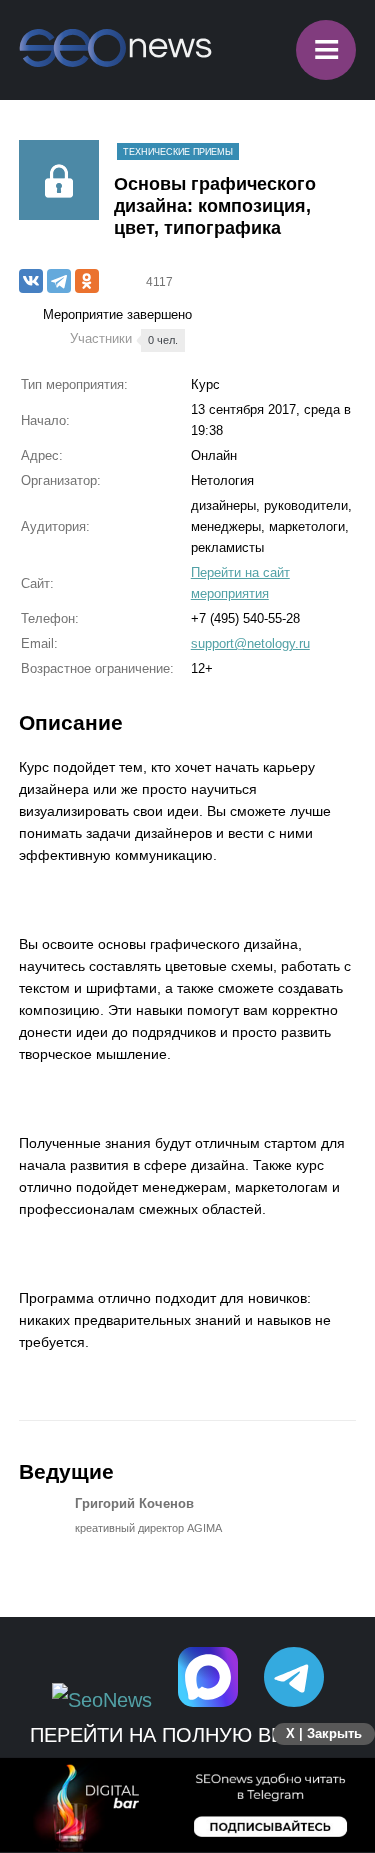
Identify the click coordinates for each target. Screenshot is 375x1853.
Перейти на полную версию (187, 1735)
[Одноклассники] (87, 281)
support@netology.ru (250, 643)
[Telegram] (59, 281)
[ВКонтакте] (31, 281)
